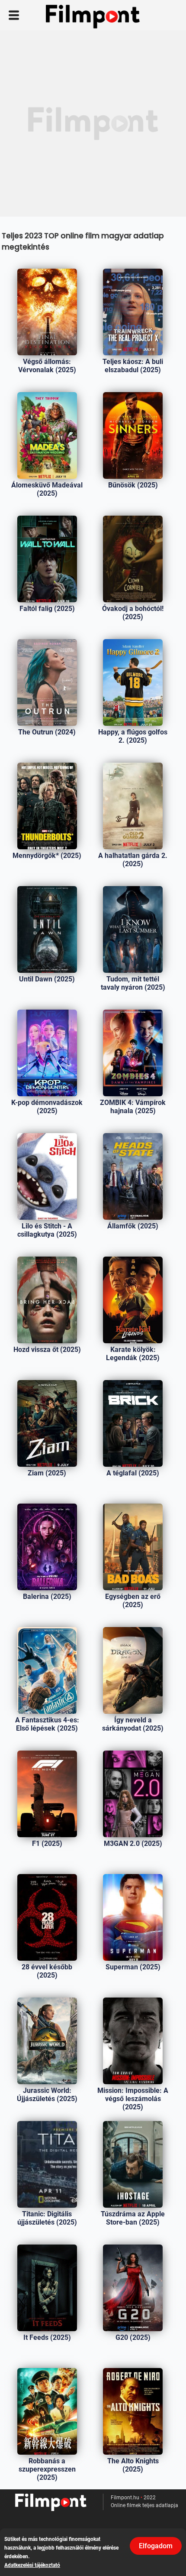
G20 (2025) (133, 2337)
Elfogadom (156, 2546)
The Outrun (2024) (47, 732)
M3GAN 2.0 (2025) (133, 1843)
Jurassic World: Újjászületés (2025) (47, 2095)
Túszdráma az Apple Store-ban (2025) (133, 2218)
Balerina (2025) (47, 1597)
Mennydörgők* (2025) (47, 856)
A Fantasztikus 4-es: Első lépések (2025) (47, 1724)
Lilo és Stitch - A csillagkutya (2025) (47, 1230)
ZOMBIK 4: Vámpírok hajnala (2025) (133, 1107)
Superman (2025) (133, 1967)
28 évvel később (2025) (47, 1971)
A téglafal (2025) (133, 1473)
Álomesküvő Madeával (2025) (47, 489)
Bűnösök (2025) (133, 485)
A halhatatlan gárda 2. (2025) (133, 860)
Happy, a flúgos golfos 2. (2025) (133, 736)
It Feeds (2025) (47, 2337)
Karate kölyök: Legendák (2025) (133, 1354)
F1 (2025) (47, 1843)
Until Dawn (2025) (47, 979)
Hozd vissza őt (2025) (47, 1350)
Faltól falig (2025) (47, 609)
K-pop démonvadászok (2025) (47, 1107)
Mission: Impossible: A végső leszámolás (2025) (133, 2099)
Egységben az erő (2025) (133, 1601)
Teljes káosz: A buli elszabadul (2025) (133, 366)
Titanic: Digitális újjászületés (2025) (47, 2218)
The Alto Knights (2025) (133, 2465)
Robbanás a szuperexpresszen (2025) (47, 2469)
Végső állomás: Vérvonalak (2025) (47, 366)
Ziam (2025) (47, 1473)
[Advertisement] (93, 123)
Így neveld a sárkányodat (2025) (133, 1724)
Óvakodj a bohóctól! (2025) (133, 613)
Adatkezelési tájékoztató (32, 2565)
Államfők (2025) (133, 1226)
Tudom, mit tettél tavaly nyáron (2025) (133, 983)
